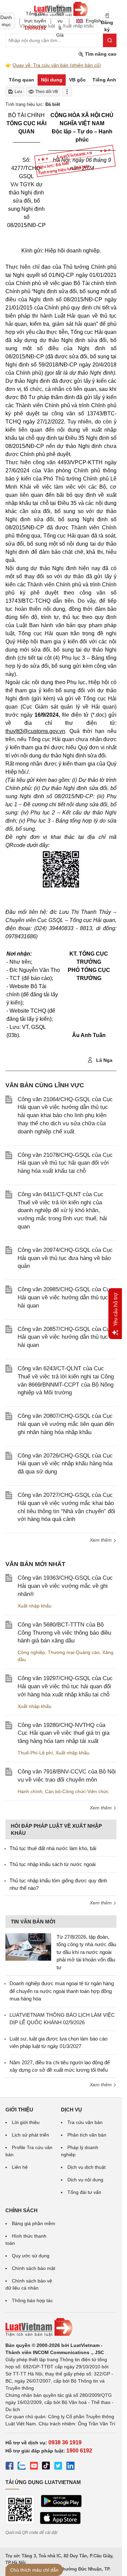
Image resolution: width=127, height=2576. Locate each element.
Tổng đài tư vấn (84, 2192)
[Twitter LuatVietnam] (58, 2467)
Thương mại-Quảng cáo (74, 1652)
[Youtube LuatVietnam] (34, 2467)
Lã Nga (104, 1060)
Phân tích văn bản (87, 2135)
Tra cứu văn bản (85, 2122)
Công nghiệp (31, 1652)
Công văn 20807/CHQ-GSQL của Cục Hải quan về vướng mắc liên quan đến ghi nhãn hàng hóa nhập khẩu (66, 1424)
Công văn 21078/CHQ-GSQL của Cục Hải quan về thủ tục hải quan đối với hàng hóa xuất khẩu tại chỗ (65, 1163)
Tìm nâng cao (100, 54)
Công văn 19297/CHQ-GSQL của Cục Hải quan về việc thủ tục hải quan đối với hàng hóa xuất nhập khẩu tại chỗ (65, 1686)
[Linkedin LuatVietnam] (70, 2467)
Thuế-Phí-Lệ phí (35, 1753)
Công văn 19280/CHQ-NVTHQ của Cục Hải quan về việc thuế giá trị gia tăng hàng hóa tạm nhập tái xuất (63, 1733)
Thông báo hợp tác (32, 2300)
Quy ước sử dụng (31, 2256)
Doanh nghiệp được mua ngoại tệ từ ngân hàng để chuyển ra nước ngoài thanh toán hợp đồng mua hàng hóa (62, 1991)
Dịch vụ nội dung (85, 2180)
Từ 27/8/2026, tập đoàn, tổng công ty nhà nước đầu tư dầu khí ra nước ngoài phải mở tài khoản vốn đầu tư (86, 1952)
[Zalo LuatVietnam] (22, 2467)
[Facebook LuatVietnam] (9, 2467)
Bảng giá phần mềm (34, 2223)
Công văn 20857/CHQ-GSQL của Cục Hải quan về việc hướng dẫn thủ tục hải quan (65, 1337)
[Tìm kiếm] (110, 40)
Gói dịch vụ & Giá (60, 21)
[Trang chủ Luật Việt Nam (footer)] (61, 2327)
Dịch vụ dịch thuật (87, 2167)
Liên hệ (20, 2167)
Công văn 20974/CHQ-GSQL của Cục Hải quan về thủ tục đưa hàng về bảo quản (65, 1258)
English (91, 21)
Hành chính (30, 1791)
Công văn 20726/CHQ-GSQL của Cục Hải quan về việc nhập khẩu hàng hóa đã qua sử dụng (65, 1464)
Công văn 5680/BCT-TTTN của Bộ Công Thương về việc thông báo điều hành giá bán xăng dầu (64, 1633)
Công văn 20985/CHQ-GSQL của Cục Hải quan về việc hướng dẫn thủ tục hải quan (65, 1298)
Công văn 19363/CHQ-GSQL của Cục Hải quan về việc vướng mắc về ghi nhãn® (65, 1586)
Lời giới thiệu (26, 2122)
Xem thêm (101, 1540)
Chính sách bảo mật (34, 2268)
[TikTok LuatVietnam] (46, 2467)
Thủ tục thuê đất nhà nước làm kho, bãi (53, 1848)
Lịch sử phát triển (30, 2135)
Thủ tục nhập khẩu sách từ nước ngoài (52, 1864)
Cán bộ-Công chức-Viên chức (77, 1791)
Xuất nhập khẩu (35, 1606)
